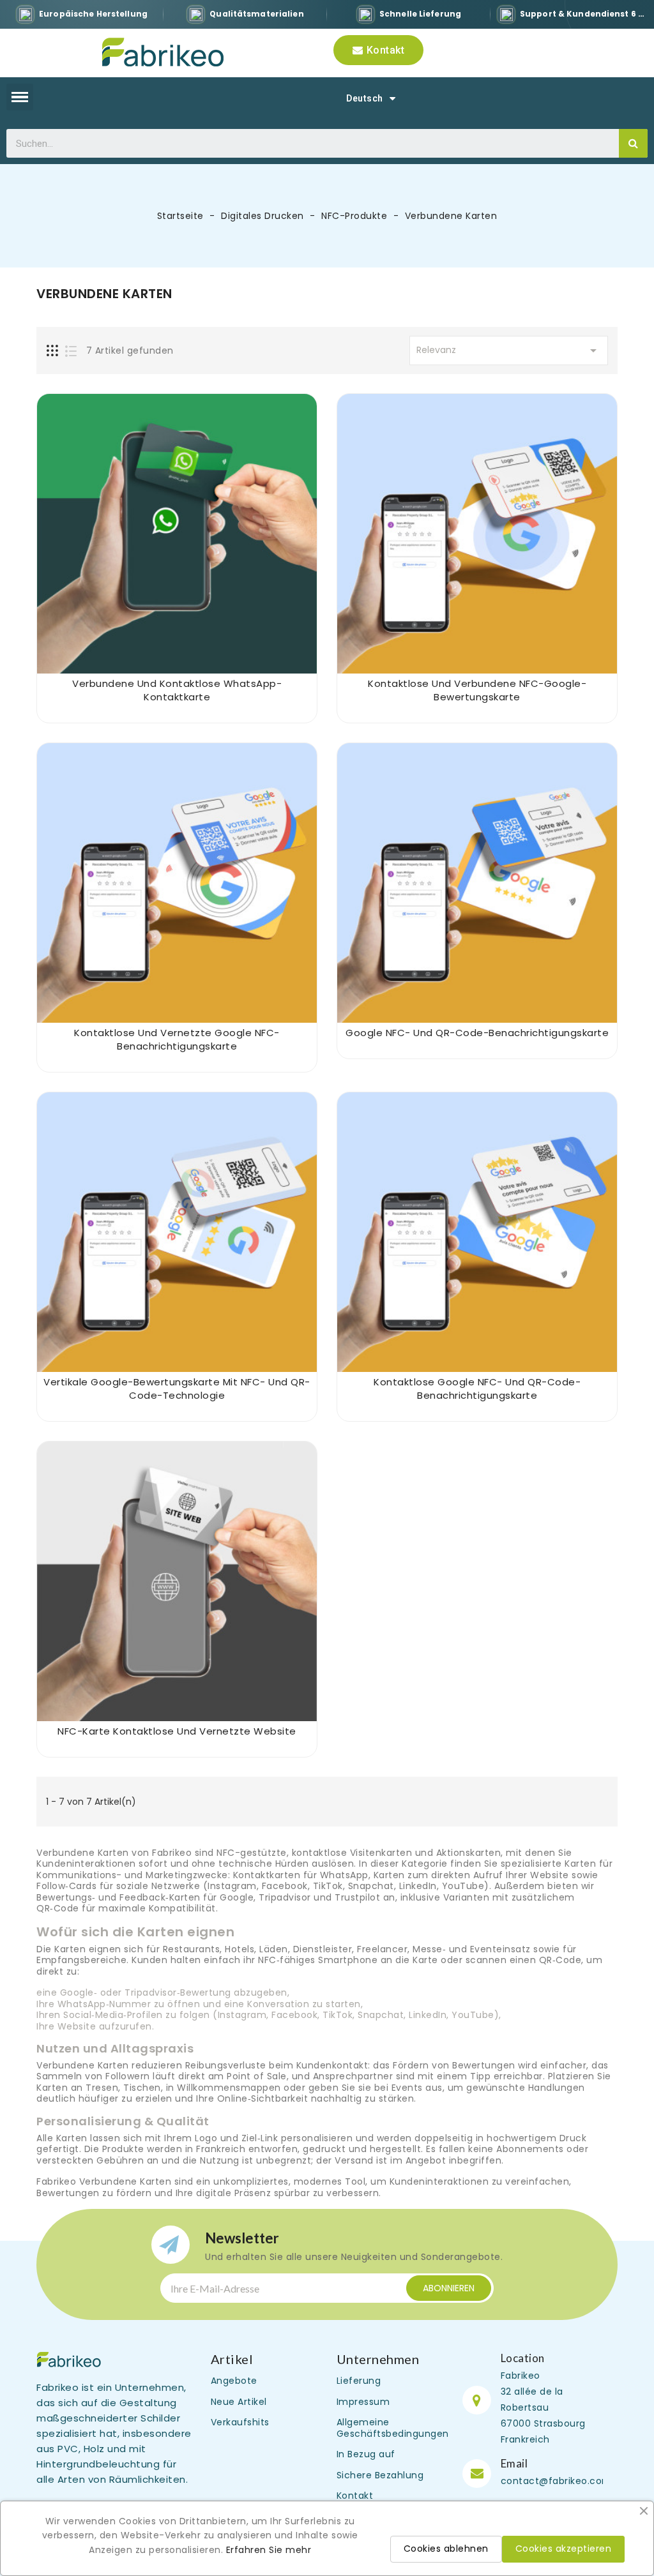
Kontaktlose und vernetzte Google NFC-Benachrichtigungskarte (177, 1039)
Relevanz (509, 350)
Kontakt (355, 2496)
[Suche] (633, 143)
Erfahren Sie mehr (269, 2550)
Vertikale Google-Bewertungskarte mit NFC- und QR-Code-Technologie (177, 1389)
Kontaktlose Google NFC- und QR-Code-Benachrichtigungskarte (477, 1389)
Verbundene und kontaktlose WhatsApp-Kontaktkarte (177, 690)
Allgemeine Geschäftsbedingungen (393, 2428)
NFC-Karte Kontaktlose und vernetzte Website (177, 1731)
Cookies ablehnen (446, 2549)
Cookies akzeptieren (564, 2549)
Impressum (363, 2402)
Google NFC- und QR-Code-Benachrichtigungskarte (477, 1033)
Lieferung (359, 2381)
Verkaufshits (240, 2422)
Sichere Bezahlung (380, 2475)
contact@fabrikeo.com (556, 2481)
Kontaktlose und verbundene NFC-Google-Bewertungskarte (477, 690)
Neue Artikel (239, 2402)
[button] (378, 50)
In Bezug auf (366, 2454)
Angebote (234, 2381)
